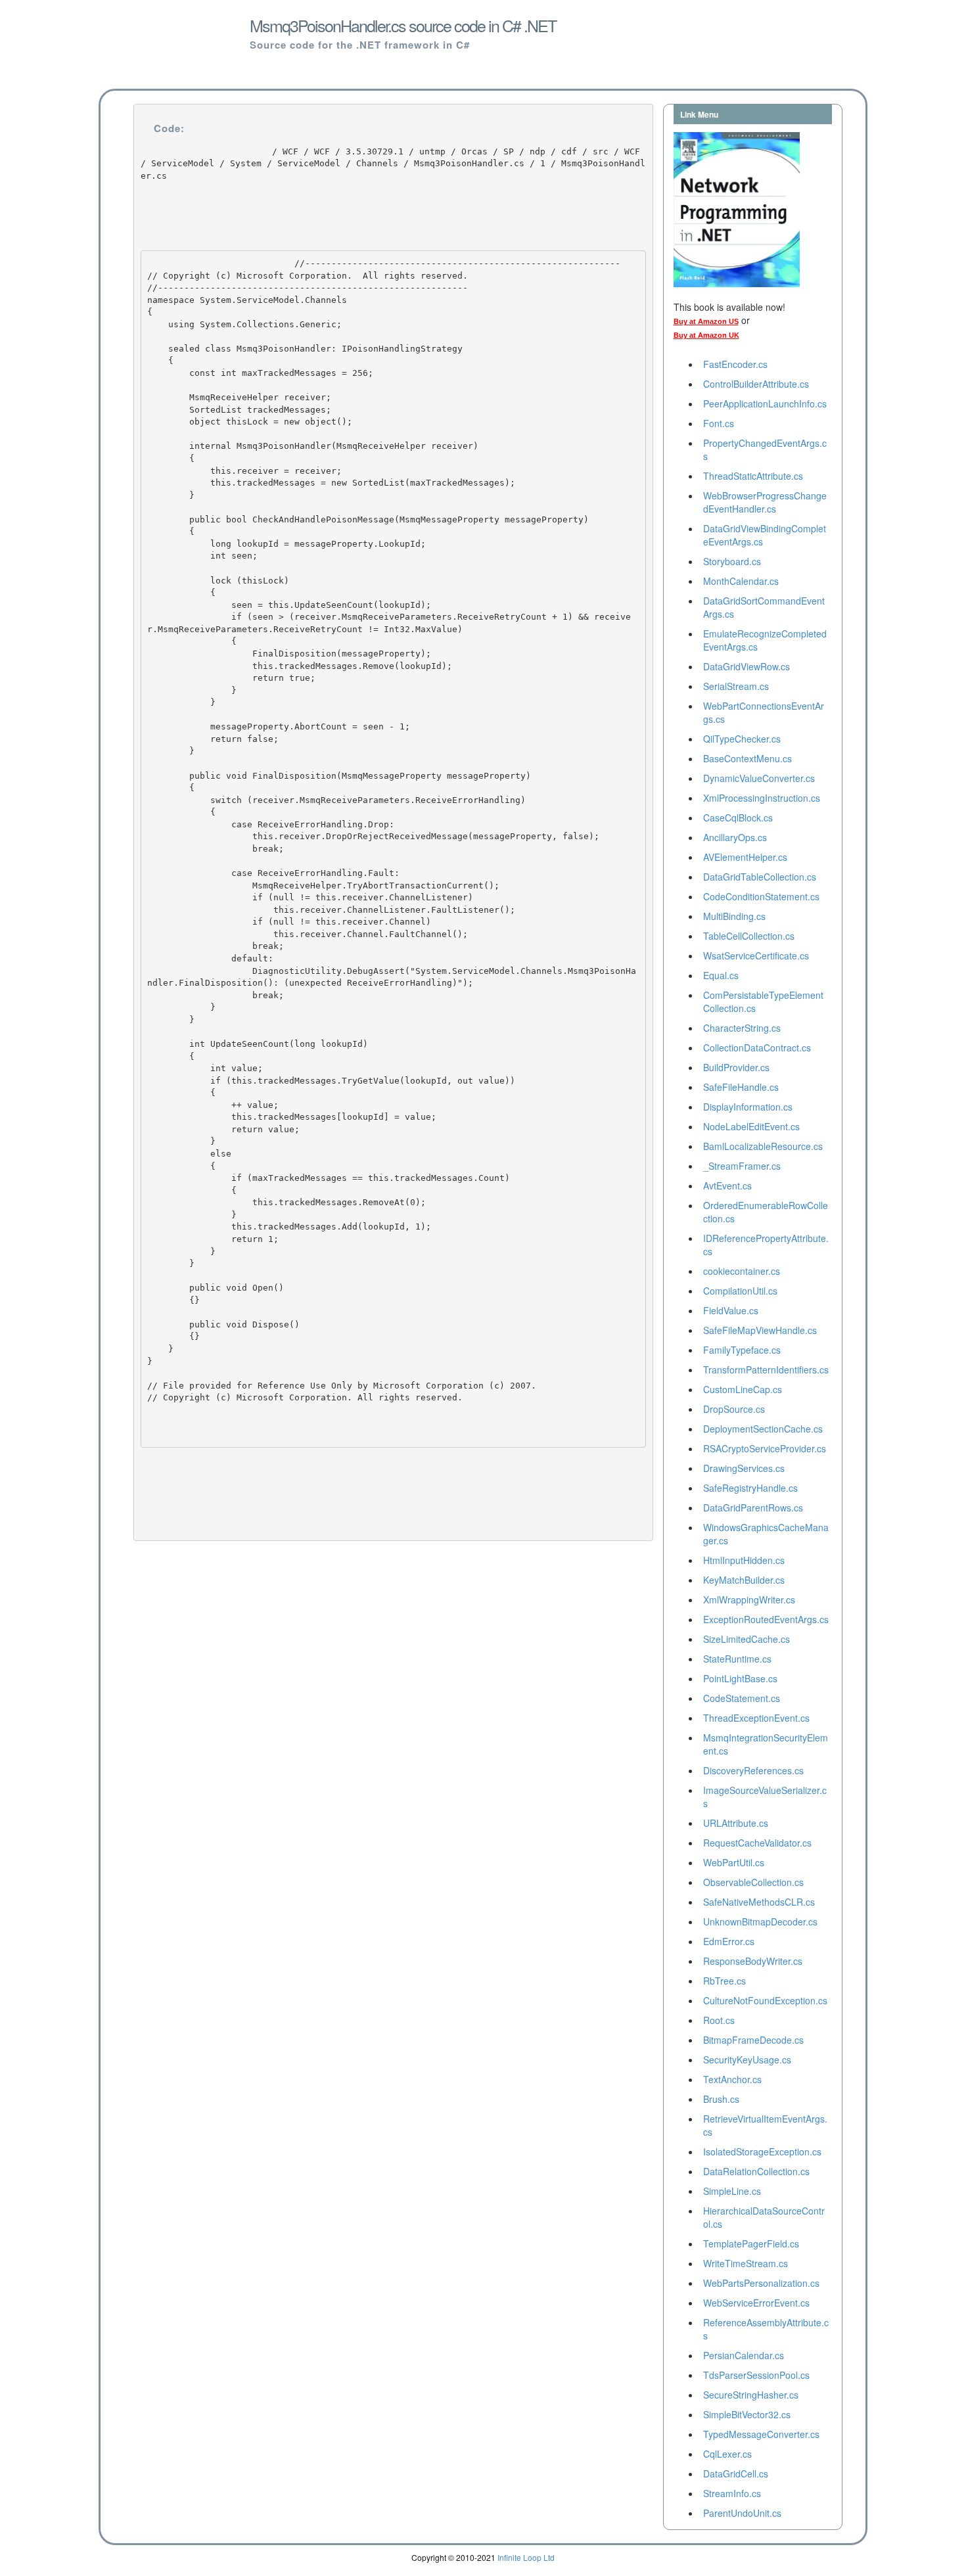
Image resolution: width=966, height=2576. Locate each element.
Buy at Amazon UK (706, 335)
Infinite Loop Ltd (526, 2557)
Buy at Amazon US (706, 321)
